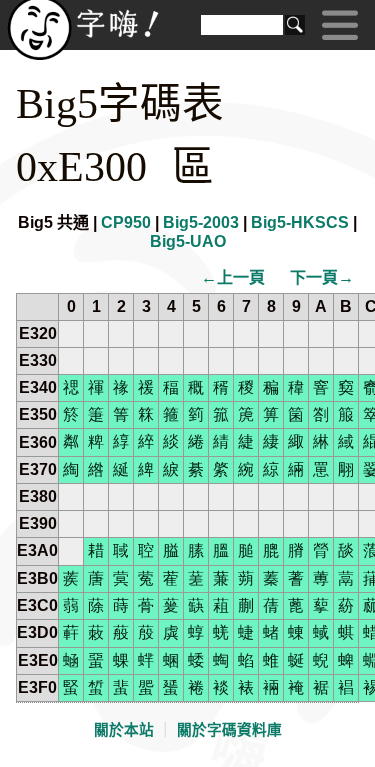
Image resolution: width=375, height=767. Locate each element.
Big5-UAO (188, 241)
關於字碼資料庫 (229, 730)
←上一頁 (233, 277)
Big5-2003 (201, 222)
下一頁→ (322, 277)
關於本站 (124, 730)
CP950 (126, 222)
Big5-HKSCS (300, 222)
